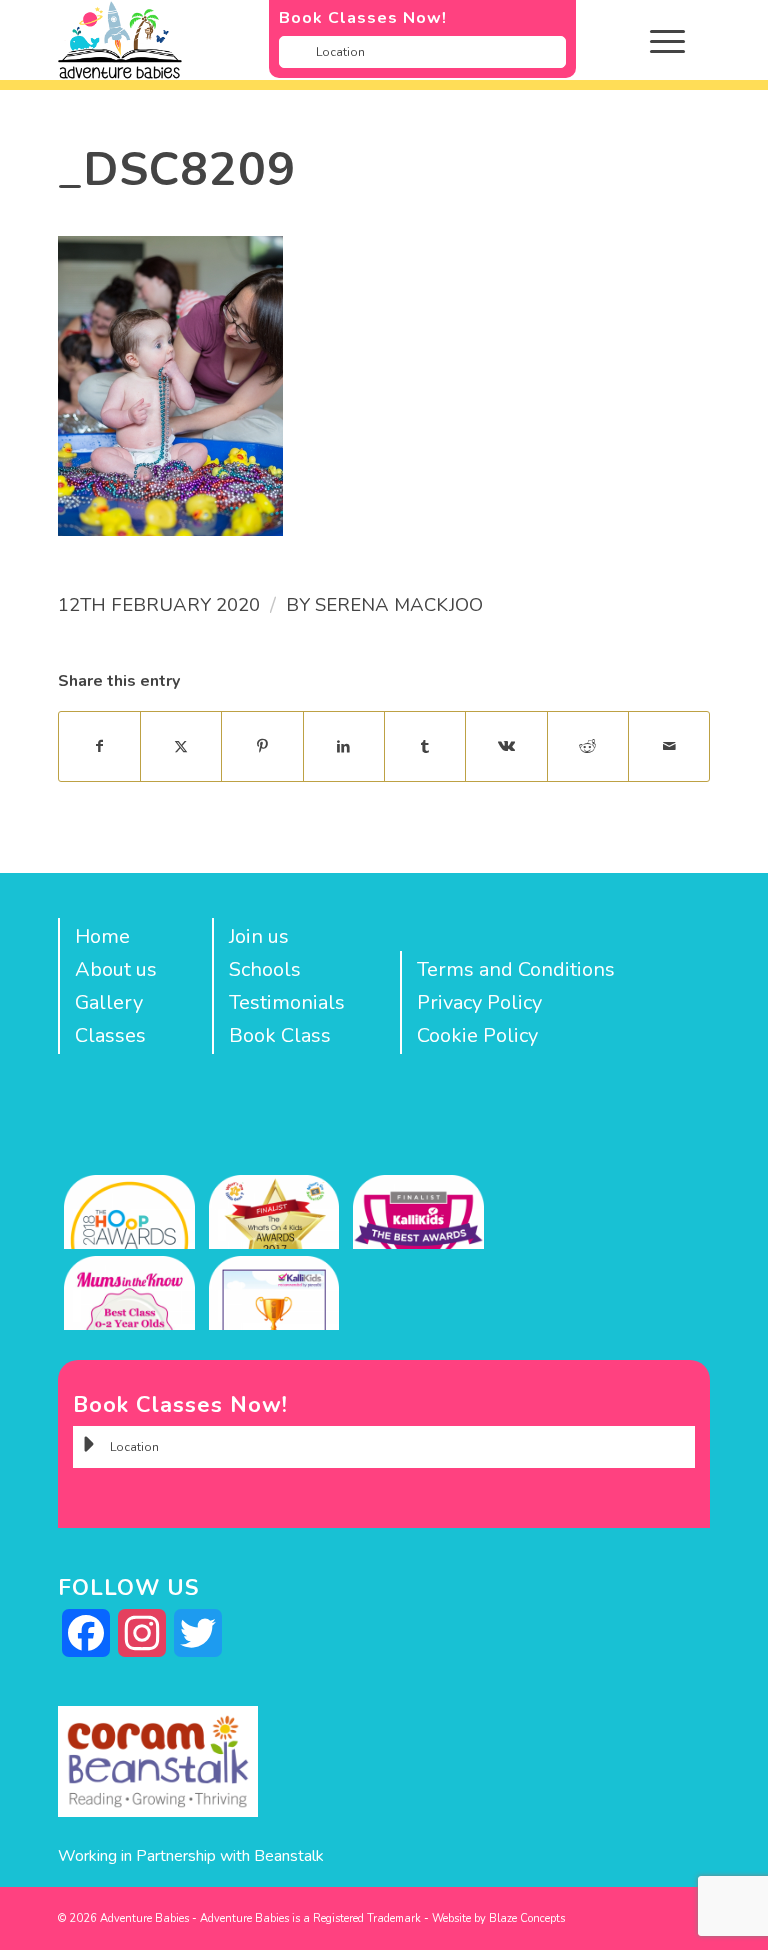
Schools (265, 969)
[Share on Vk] (506, 746)
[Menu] (657, 40)
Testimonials (287, 1002)
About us (116, 969)
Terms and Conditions (516, 969)
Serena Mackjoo (399, 605)
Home (102, 936)
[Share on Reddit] (588, 746)
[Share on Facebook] (99, 746)
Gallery (109, 1002)
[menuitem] (682, 40)
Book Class (280, 1035)
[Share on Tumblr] (425, 746)
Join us (259, 936)
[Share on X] (181, 746)
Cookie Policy (477, 1035)
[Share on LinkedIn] (344, 746)
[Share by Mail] (669, 746)
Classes (110, 1035)
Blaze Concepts (527, 1918)
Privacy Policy (479, 1002)
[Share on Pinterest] (262, 746)
